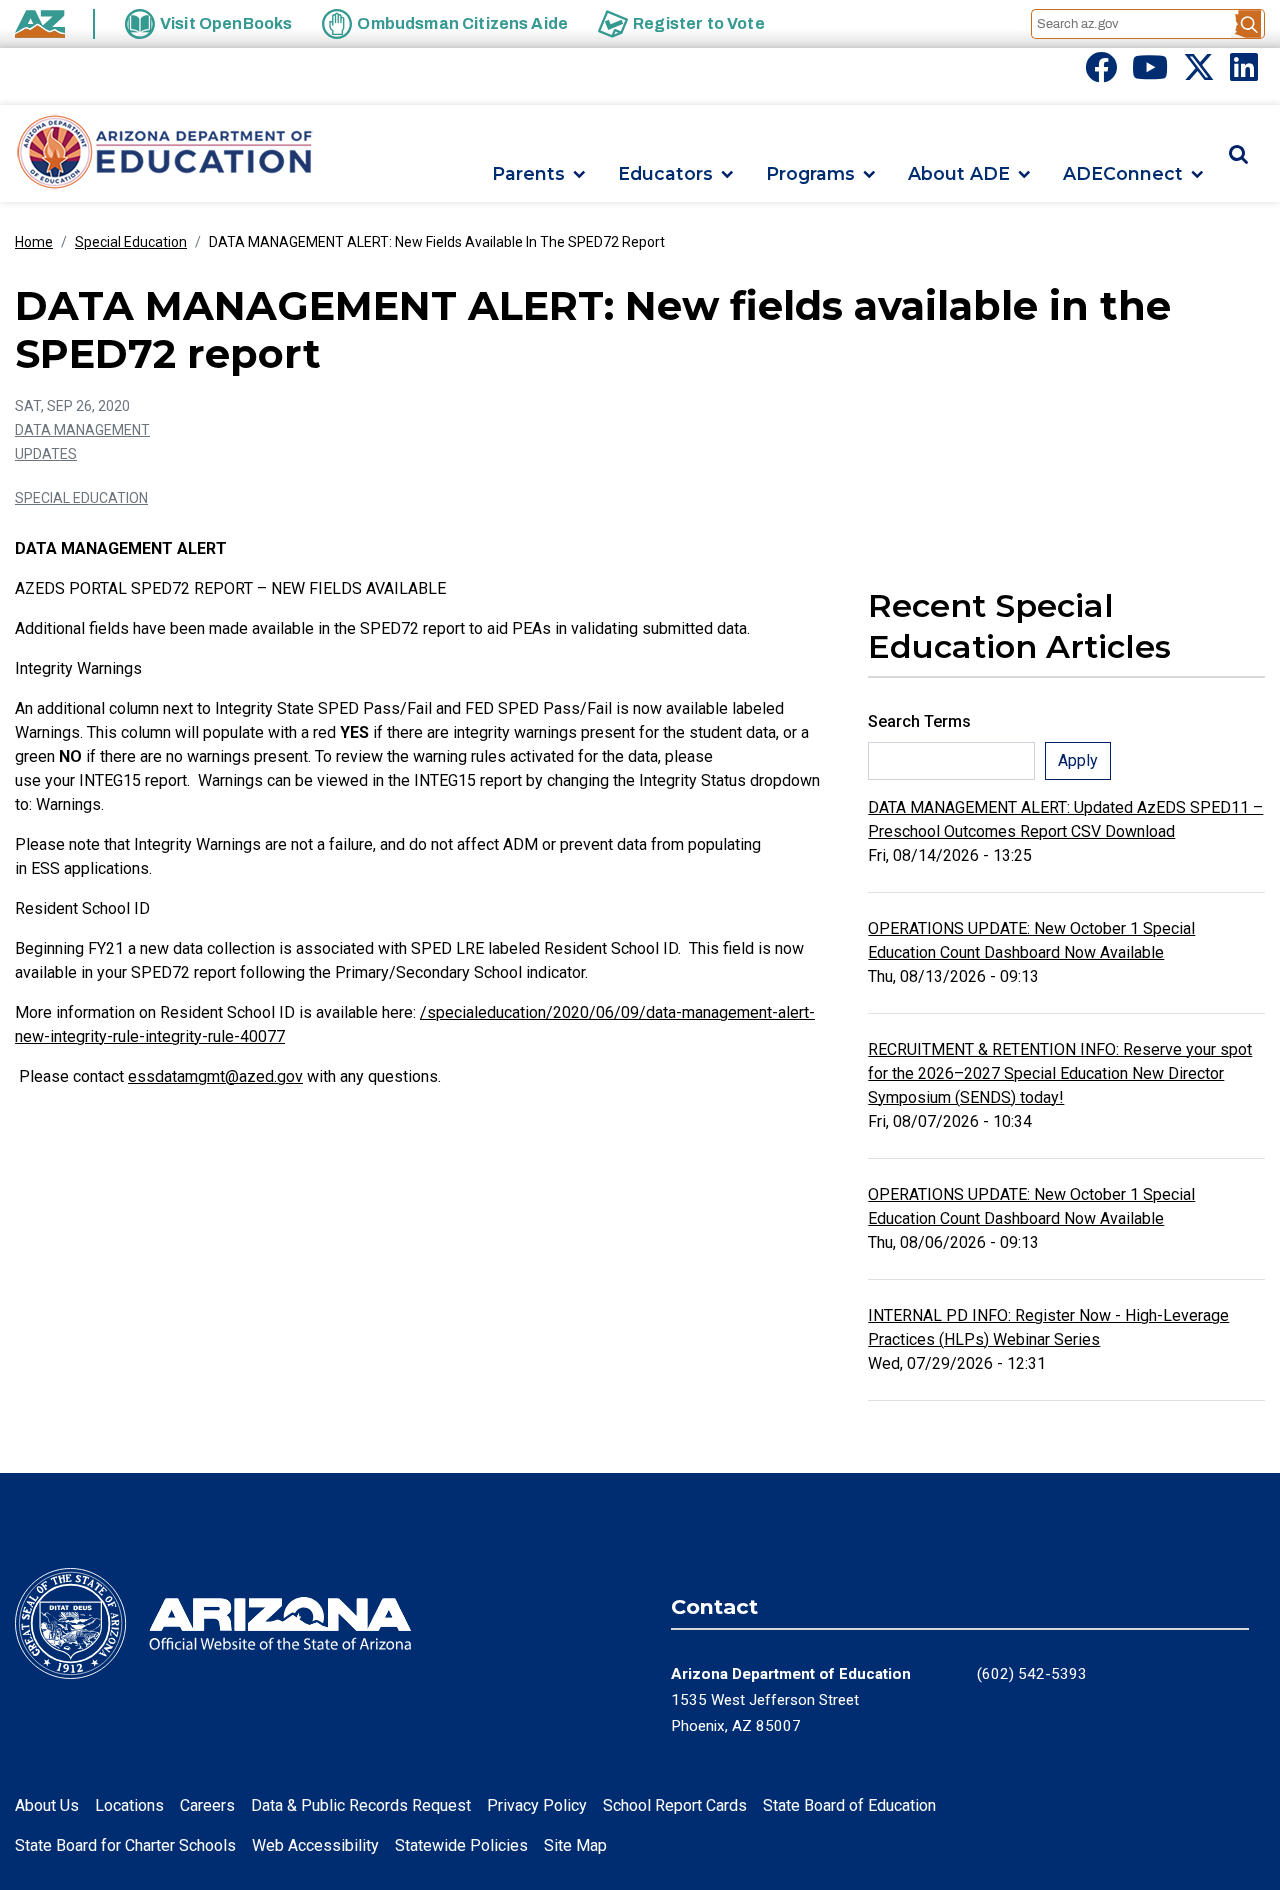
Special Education (131, 242)
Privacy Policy (537, 1805)
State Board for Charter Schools (125, 1845)
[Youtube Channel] (1150, 73)
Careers (207, 1805)
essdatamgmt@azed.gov (215, 1076)
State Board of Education (849, 1805)
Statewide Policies (461, 1845)
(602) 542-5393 (1032, 1674)
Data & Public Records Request (361, 1805)
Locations (129, 1805)
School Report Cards (675, 1805)
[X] (1199, 73)
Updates (46, 454)
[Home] (165, 153)
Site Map (575, 1845)
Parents (528, 174)
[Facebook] (1101, 73)
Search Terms (919, 721)
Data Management (82, 430)
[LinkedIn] (1244, 73)
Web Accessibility (315, 1845)
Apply (1078, 760)
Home (34, 242)
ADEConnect (1123, 174)
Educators (665, 174)
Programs (810, 174)
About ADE (959, 174)
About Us (47, 1805)
